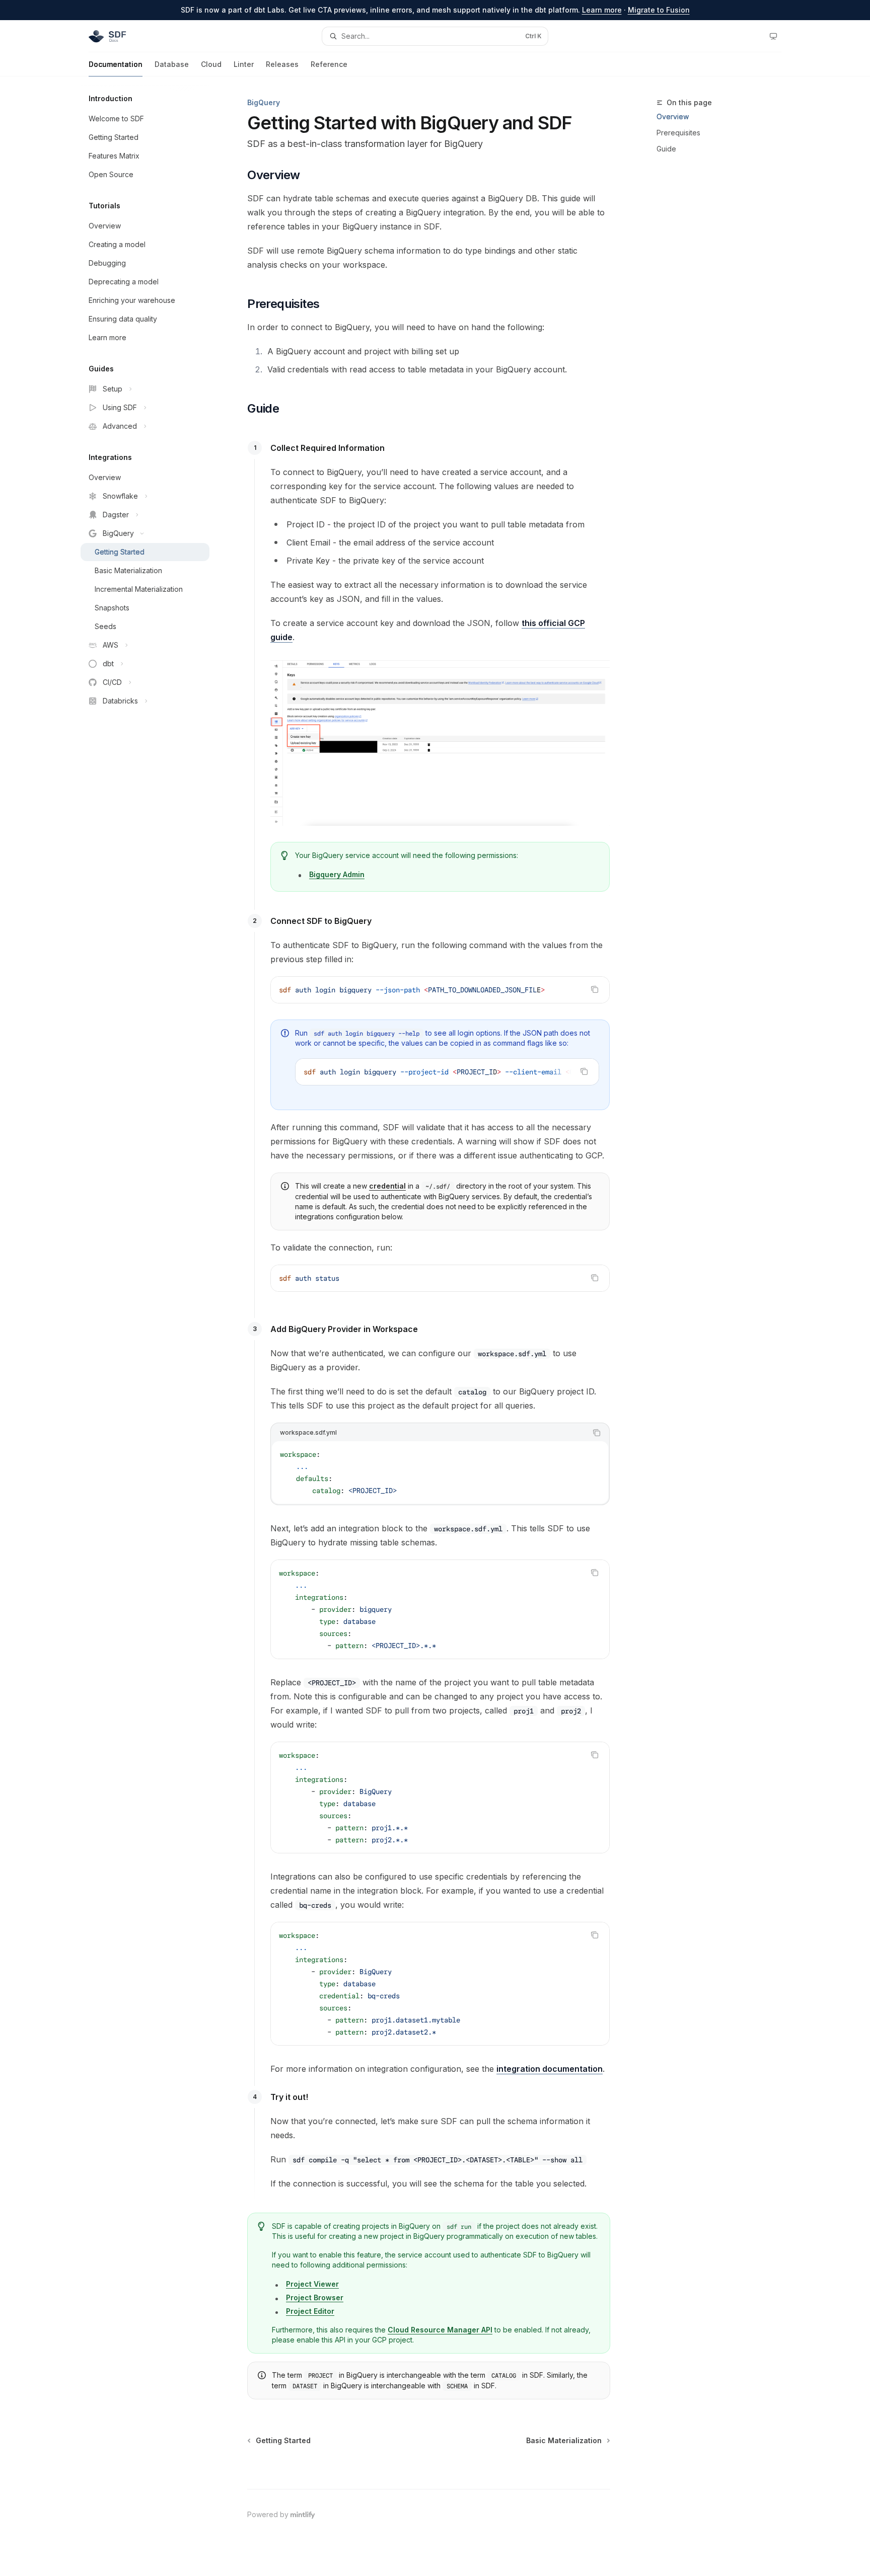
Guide (666, 149)
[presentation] (447, 1072)
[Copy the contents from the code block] (595, 989)
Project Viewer (312, 2284)
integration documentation (550, 2069)
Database (172, 64)
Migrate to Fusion (659, 10)
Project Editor (310, 2311)
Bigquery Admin (337, 874)
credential (387, 1186)
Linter (244, 64)
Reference (329, 64)
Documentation (116, 64)
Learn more (602, 10)
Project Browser (315, 2297)
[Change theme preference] (773, 36)
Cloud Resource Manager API (440, 2330)
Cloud (211, 64)
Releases (282, 64)
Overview (673, 116)
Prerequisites (678, 133)
